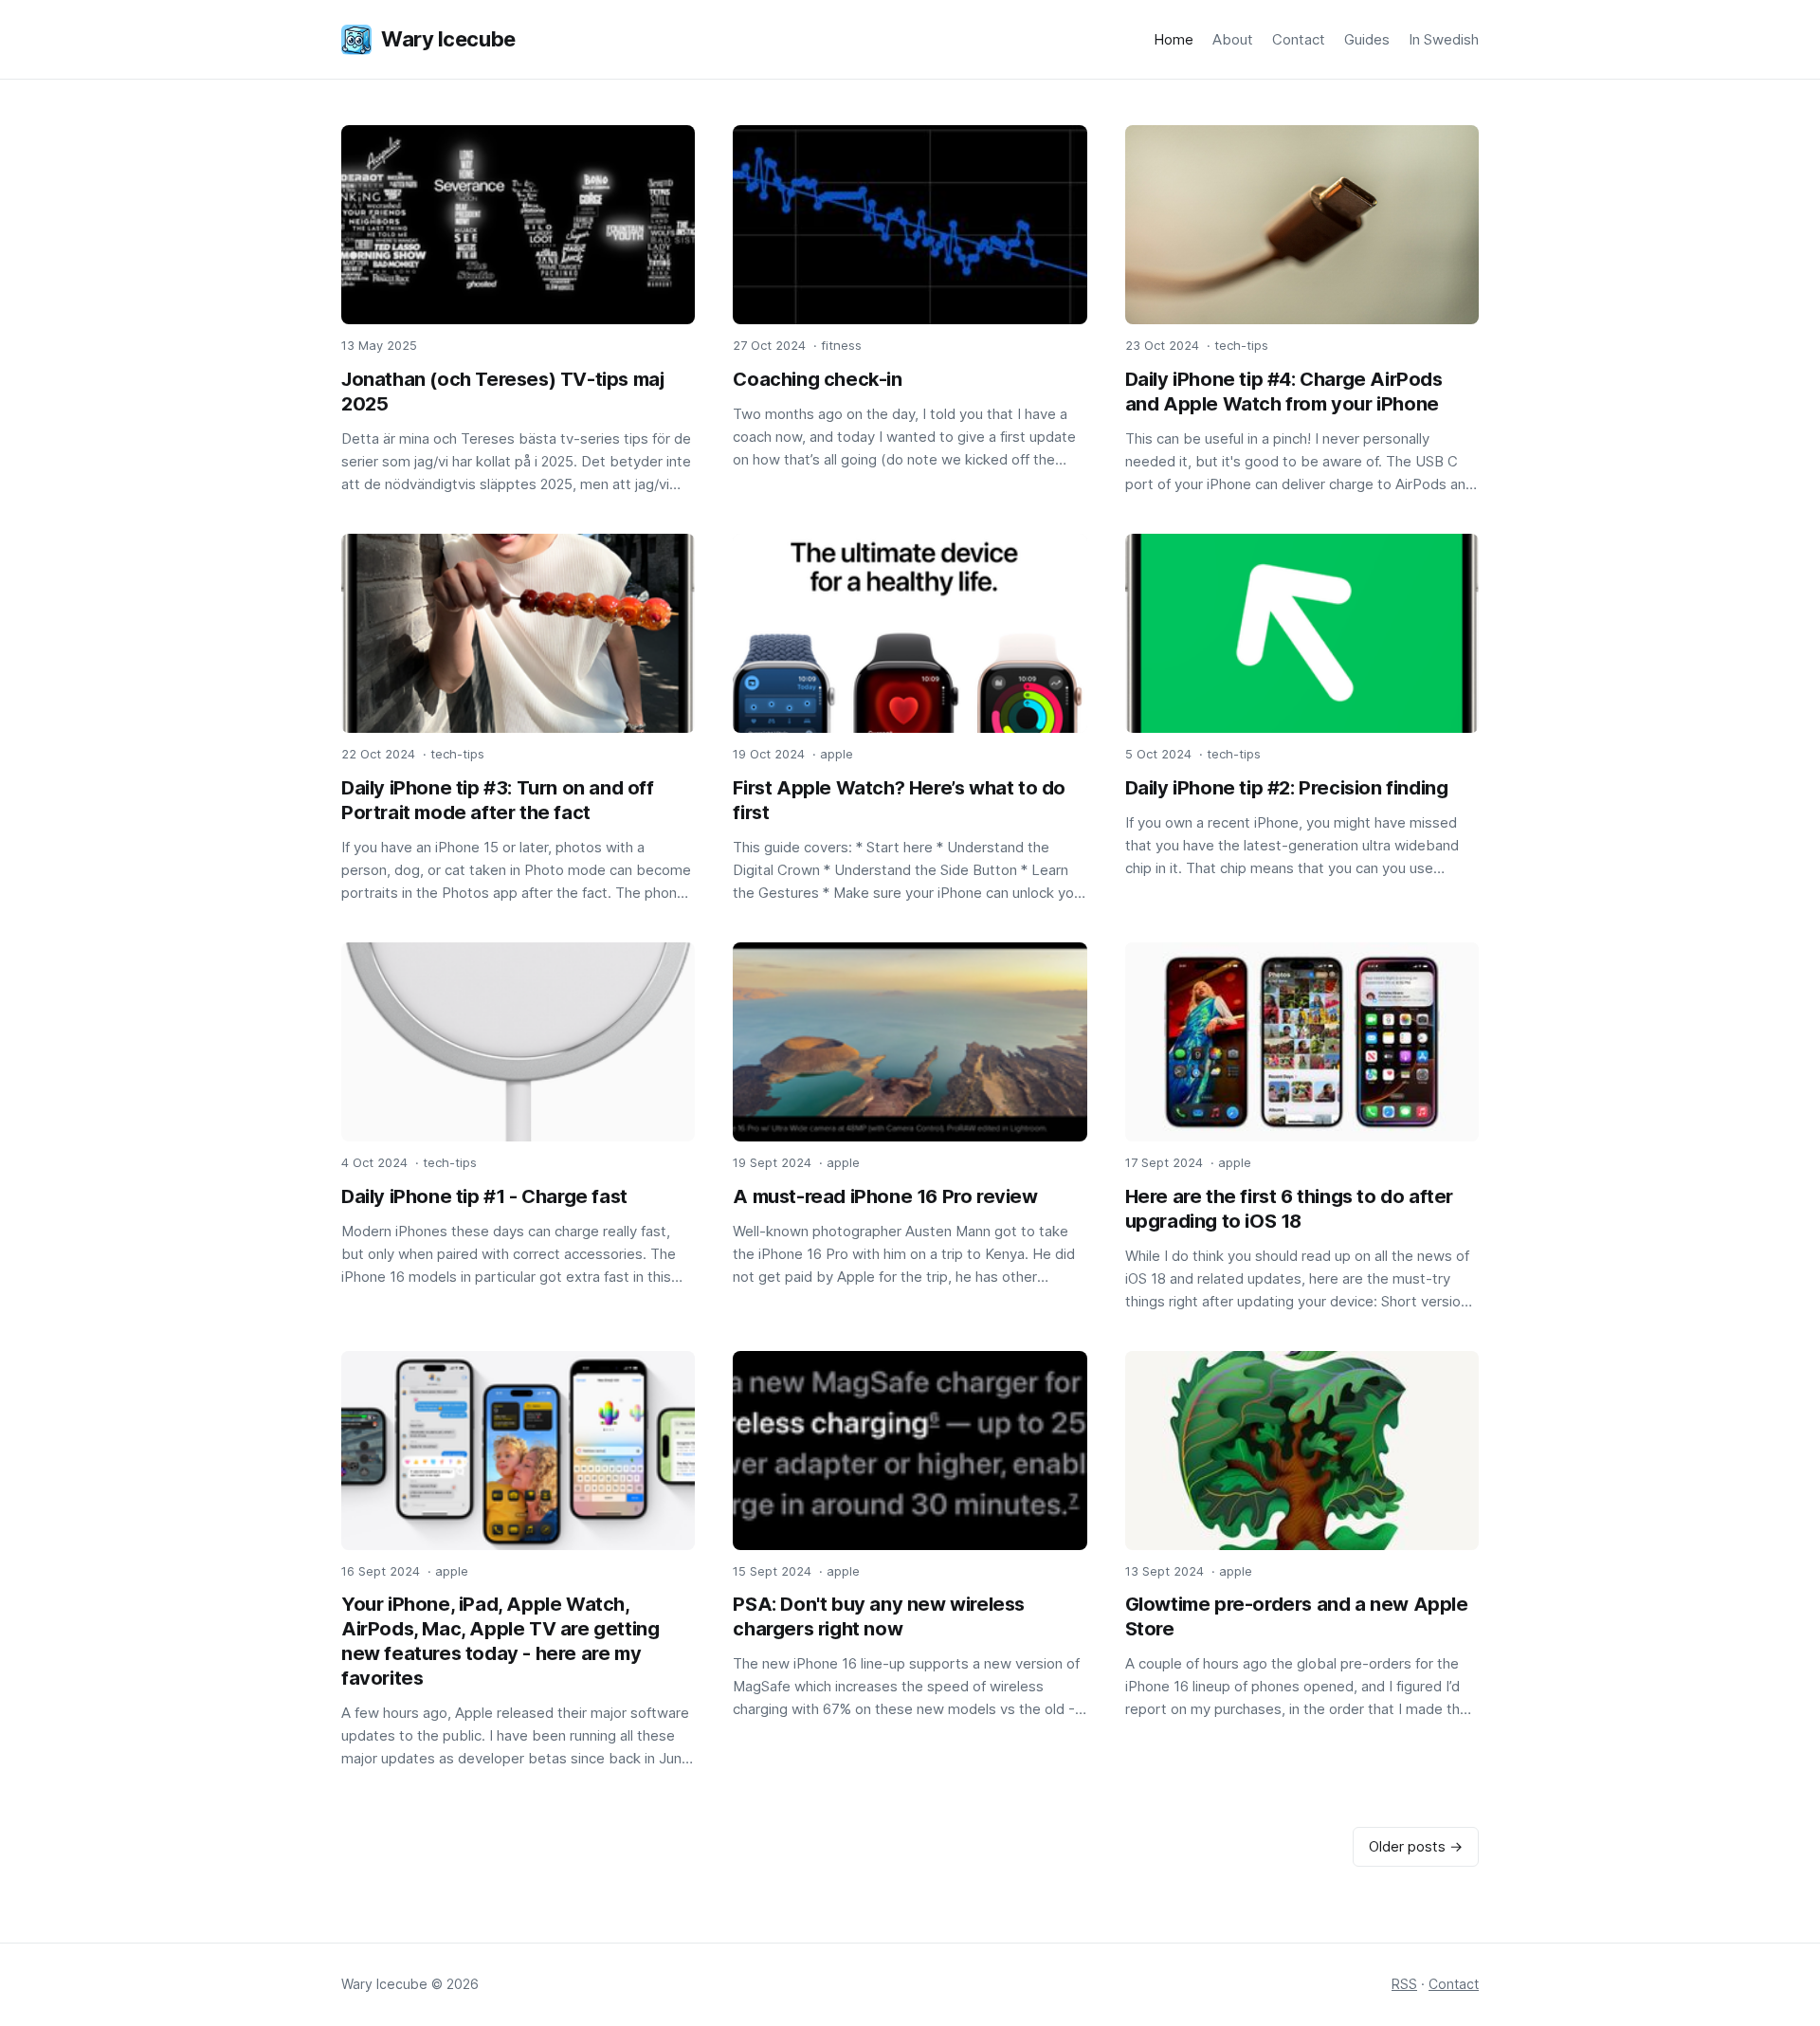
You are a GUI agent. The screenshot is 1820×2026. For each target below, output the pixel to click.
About (1233, 39)
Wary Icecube (448, 39)
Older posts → (1416, 1846)
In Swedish (1444, 39)
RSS (1404, 1984)
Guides (1367, 39)
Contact (1299, 39)
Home (1174, 39)
